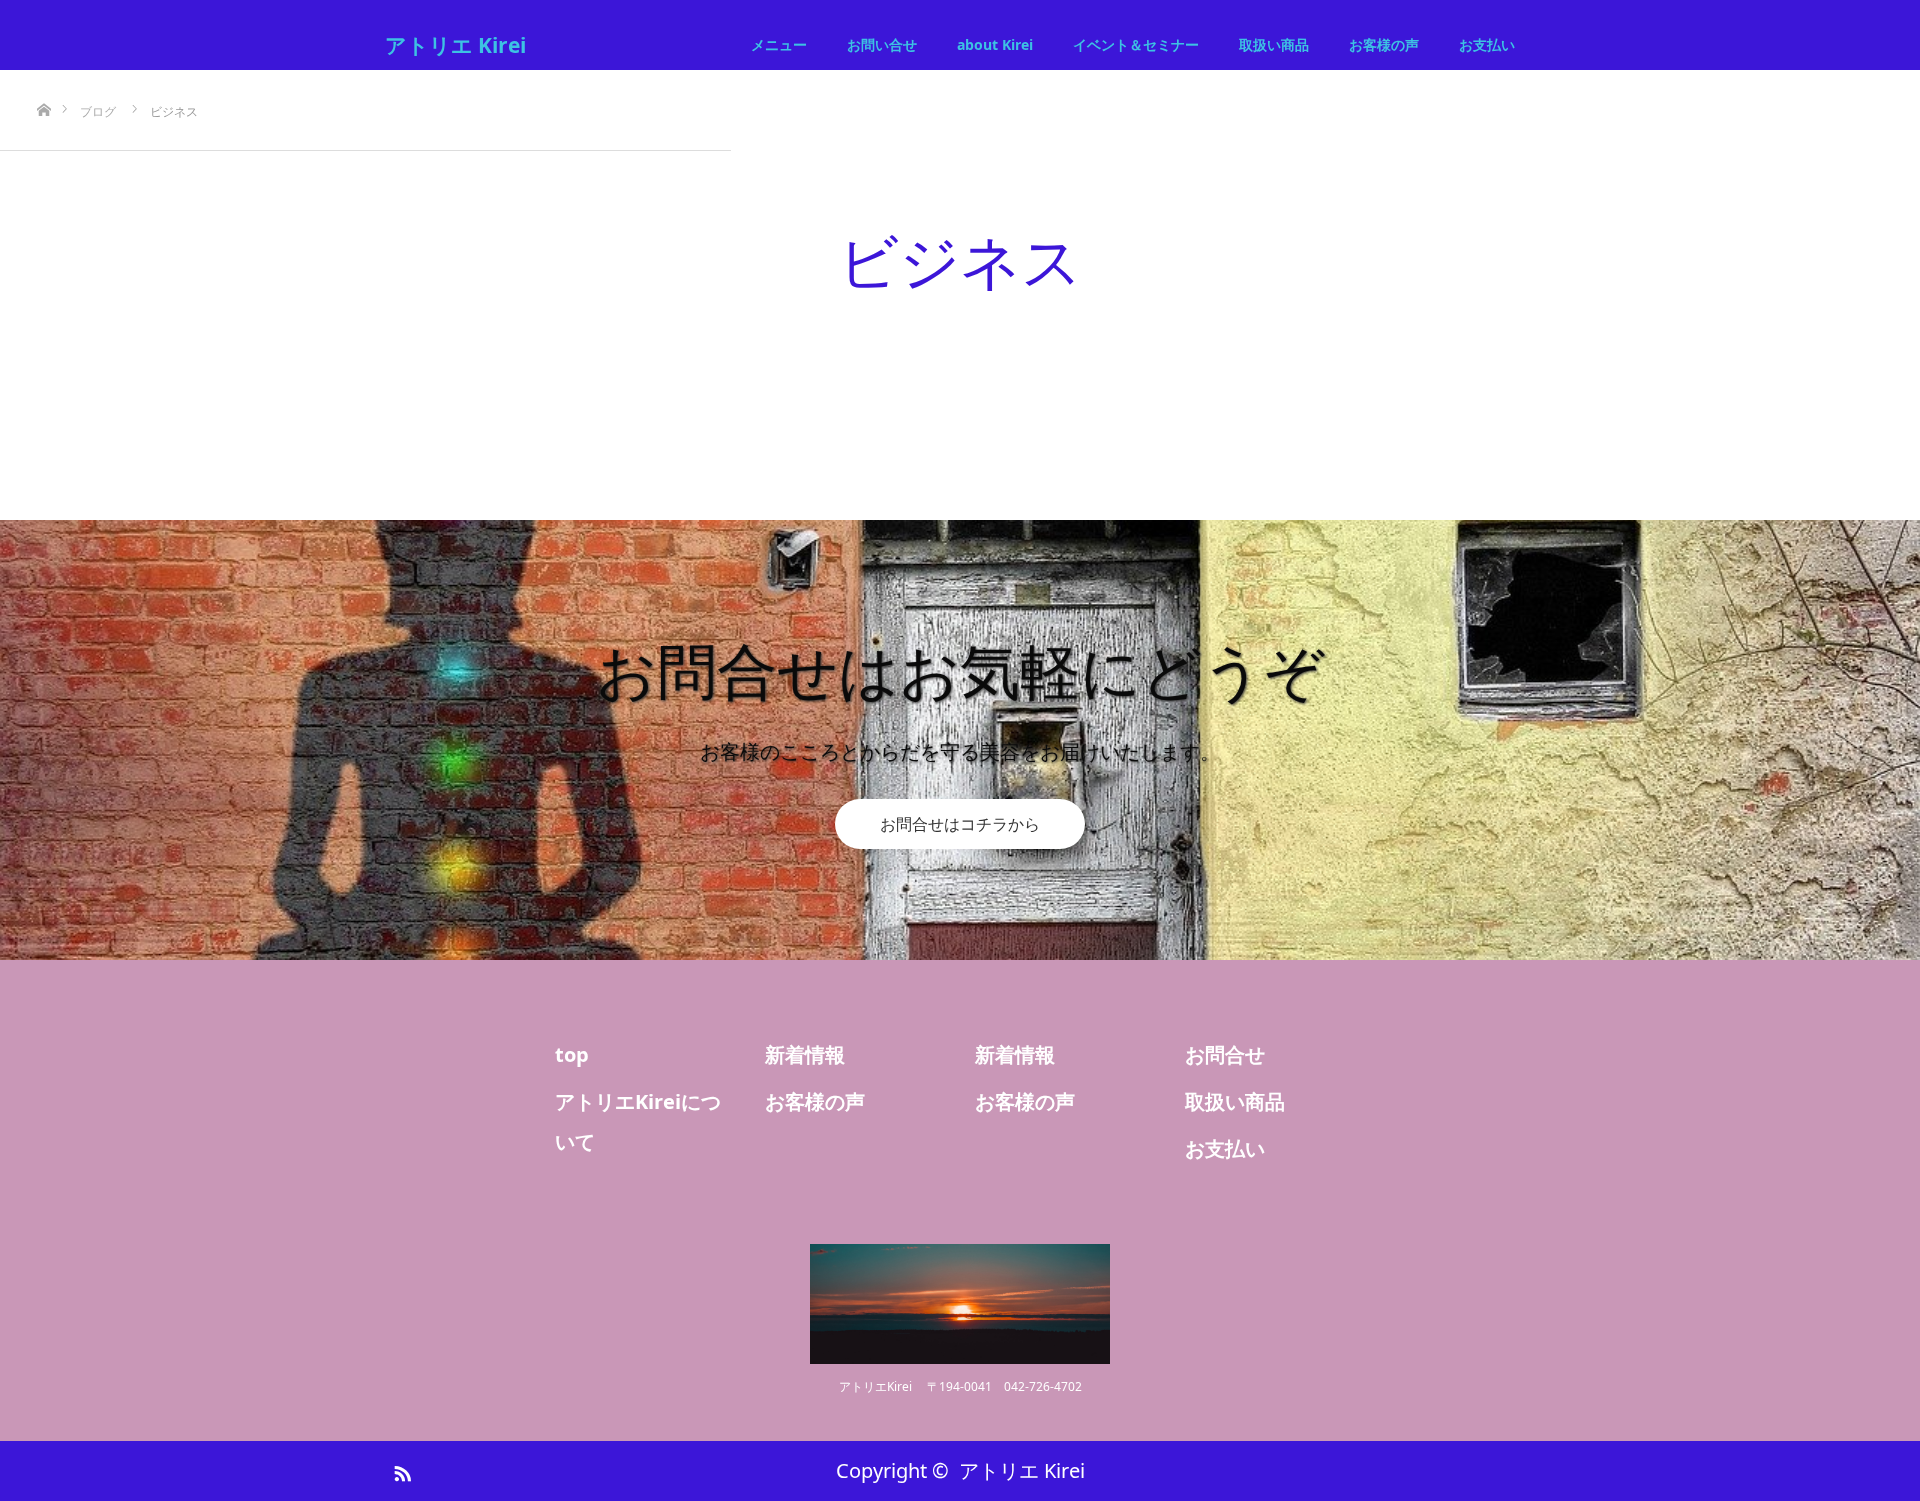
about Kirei (995, 44)
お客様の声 (1384, 44)
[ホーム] (43, 77)
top (572, 1054)
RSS (400, 1470)
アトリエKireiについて (638, 1121)
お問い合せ (882, 44)
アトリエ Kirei (455, 45)
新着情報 (805, 1054)
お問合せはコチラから (960, 824)
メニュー (779, 44)
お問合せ (1225, 1054)
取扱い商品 (1274, 44)
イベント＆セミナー (1136, 44)
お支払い (1487, 44)
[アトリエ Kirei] (960, 1304)
